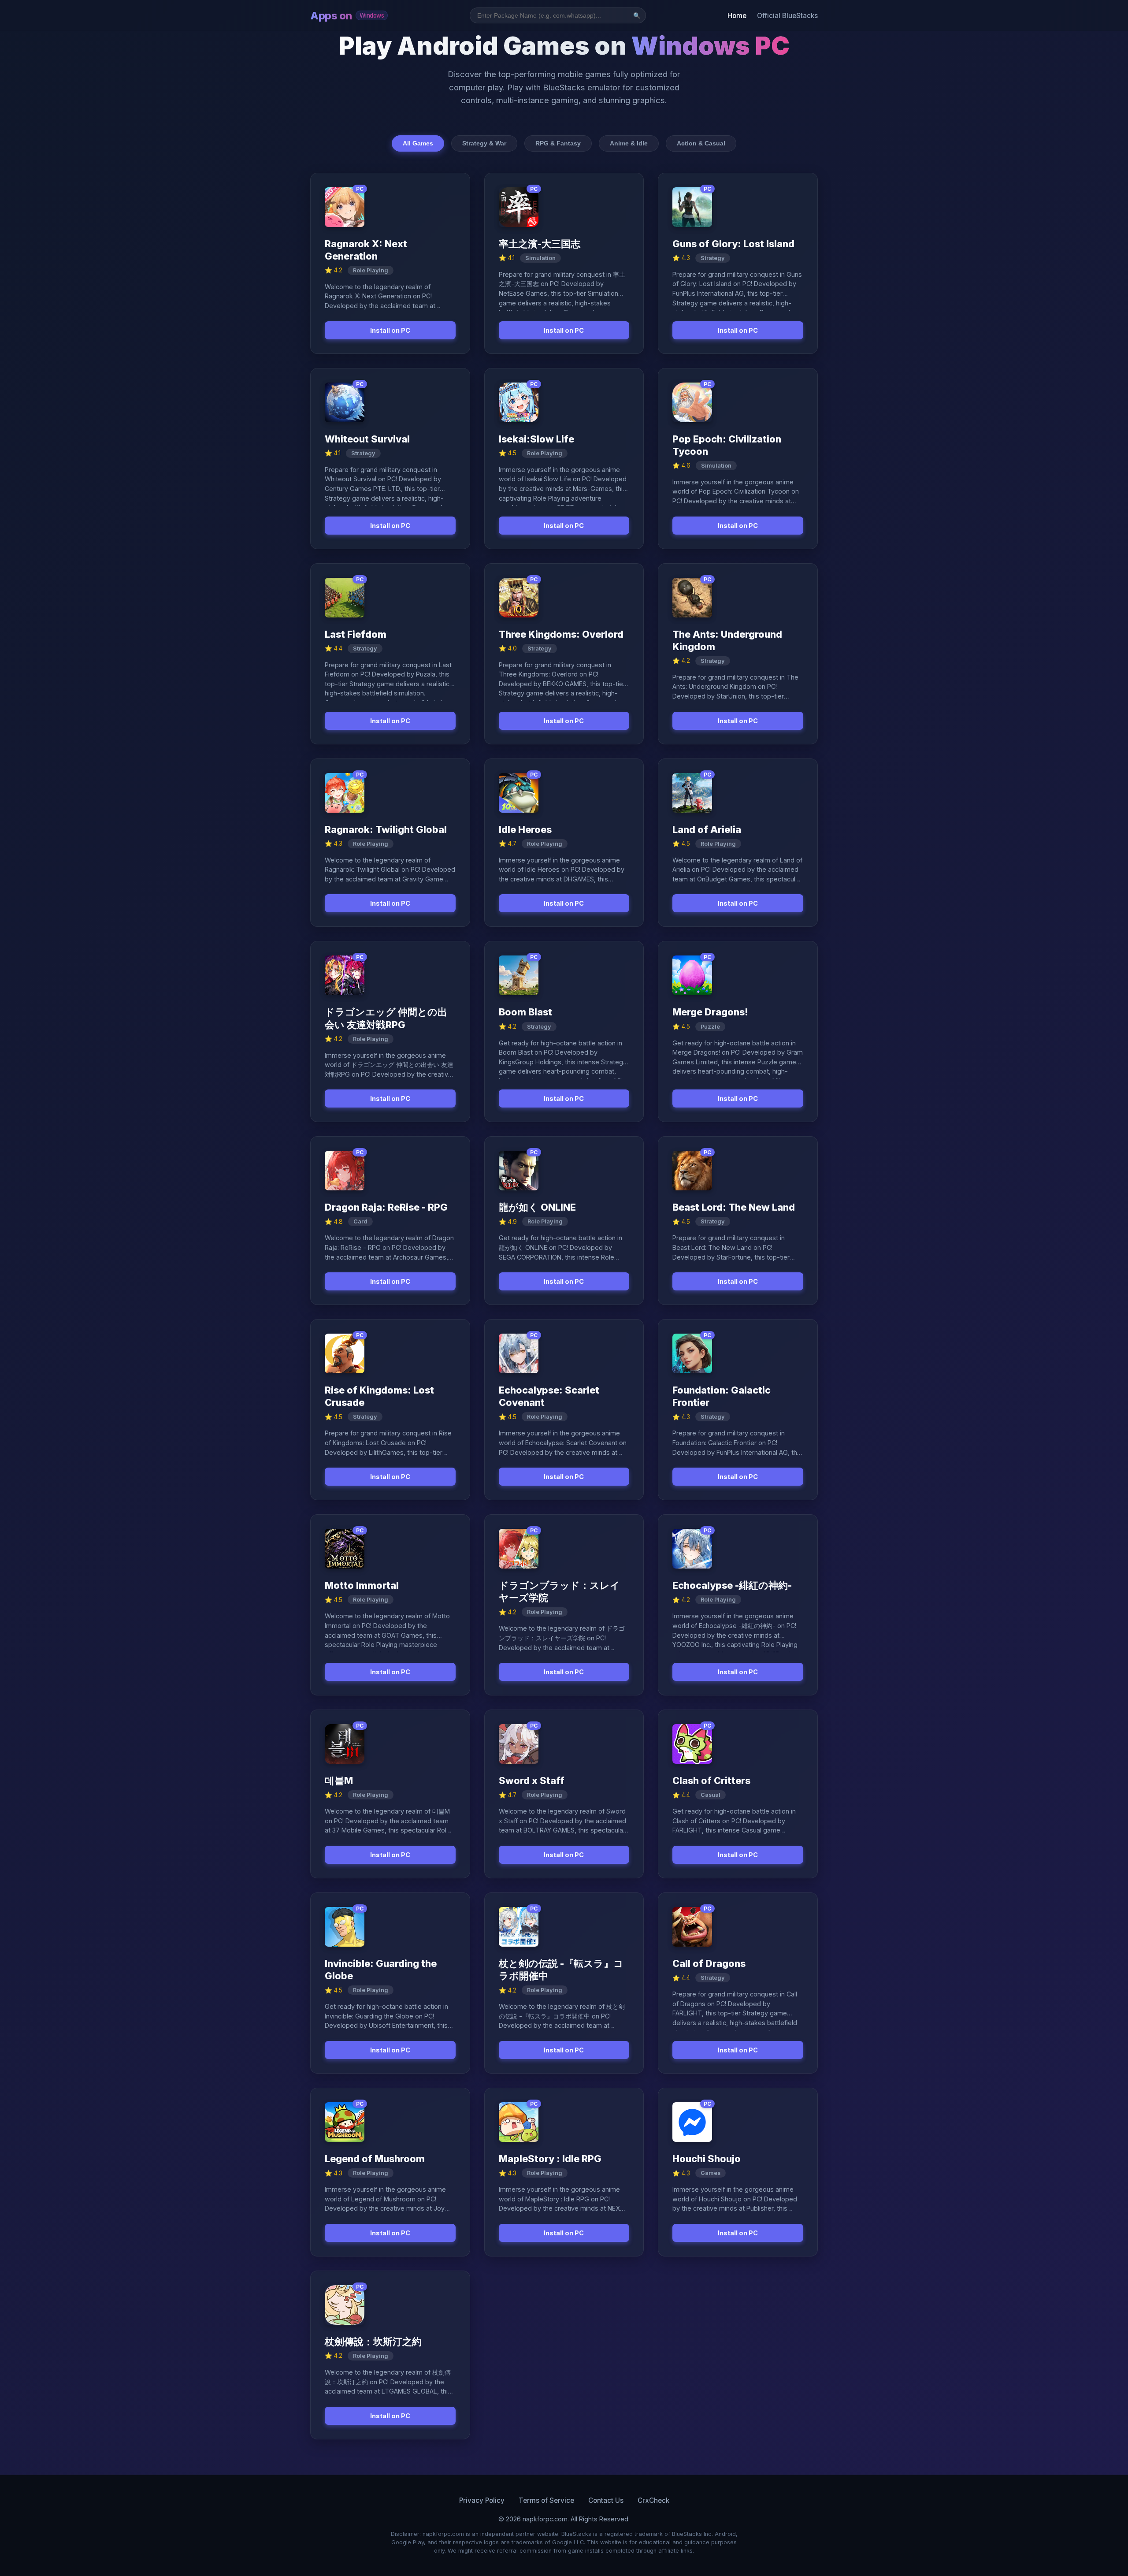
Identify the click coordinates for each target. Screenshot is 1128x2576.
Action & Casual (701, 143)
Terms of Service (546, 2500)
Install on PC (390, 330)
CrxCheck (653, 2500)
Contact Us (606, 2500)
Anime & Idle (629, 143)
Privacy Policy (482, 2500)
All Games (418, 143)
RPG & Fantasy (558, 143)
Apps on (347, 16)
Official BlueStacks (787, 16)
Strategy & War (484, 143)
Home (737, 16)
